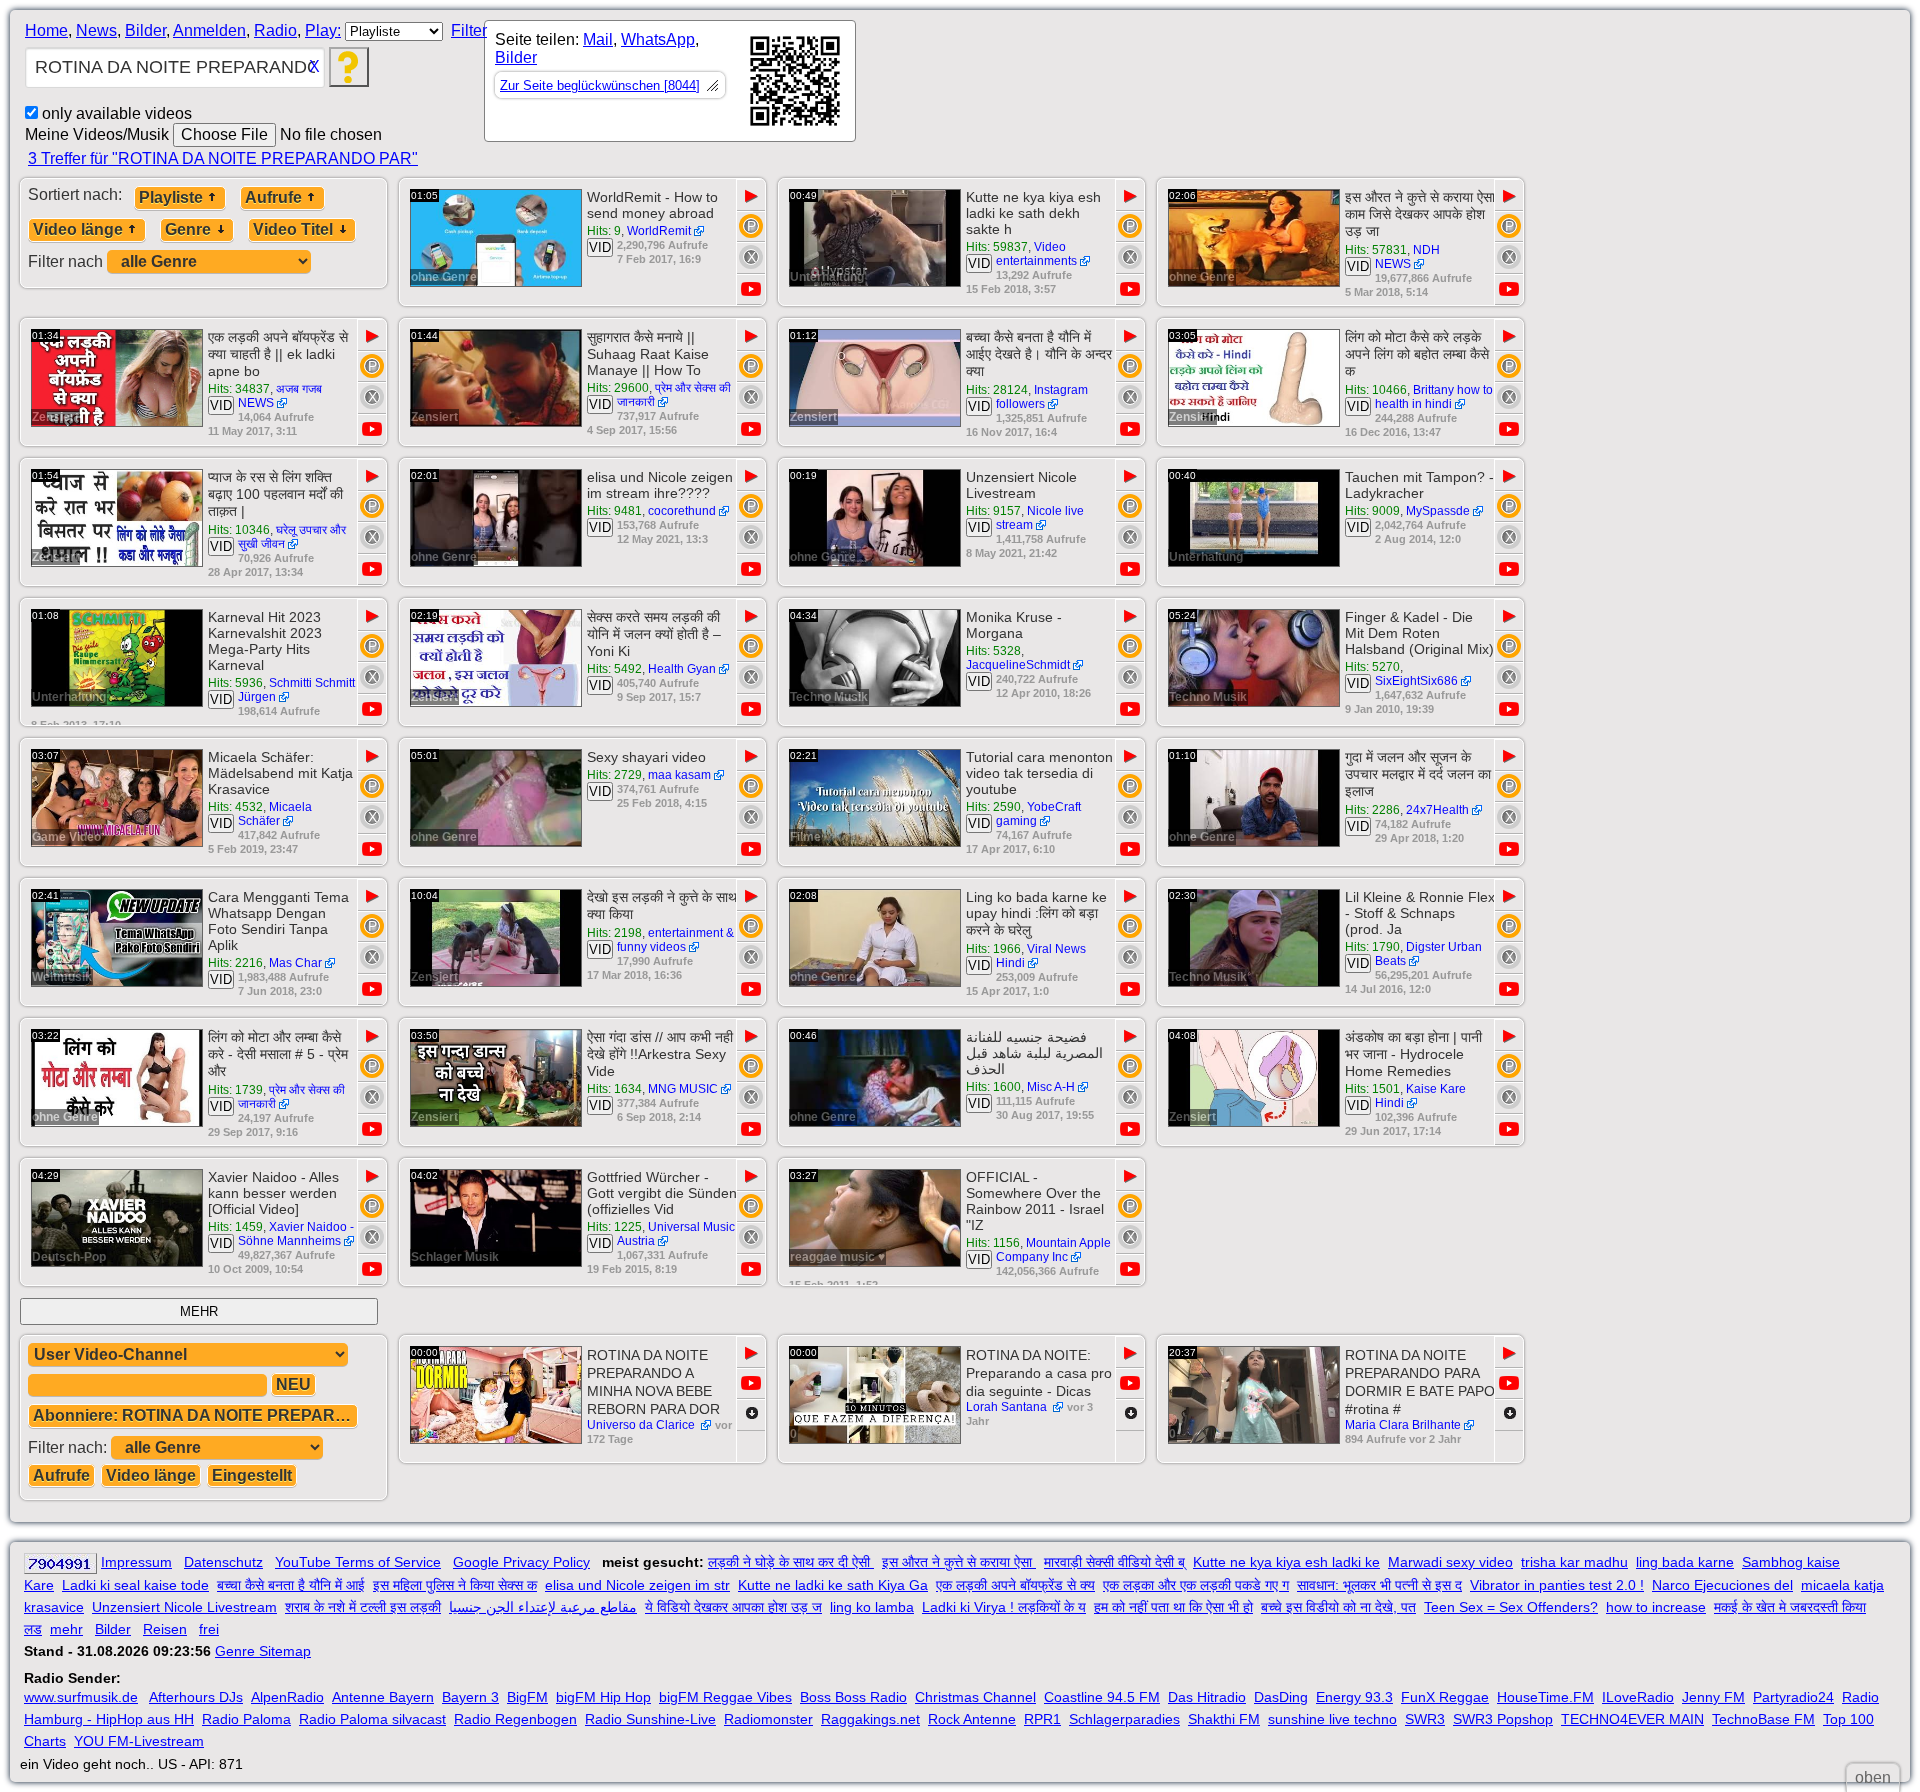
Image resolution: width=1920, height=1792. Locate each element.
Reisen (165, 1629)
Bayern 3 (470, 1697)
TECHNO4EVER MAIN (1632, 1719)
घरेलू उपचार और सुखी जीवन (292, 537)
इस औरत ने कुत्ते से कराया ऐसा (959, 1562)
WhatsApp (658, 39)
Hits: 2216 (235, 963)
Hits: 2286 (1372, 810)
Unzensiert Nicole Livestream (184, 1607)
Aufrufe (273, 197)
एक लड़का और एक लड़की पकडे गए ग (1196, 1585)
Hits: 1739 (235, 1090)
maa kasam (679, 775)
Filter (469, 30)
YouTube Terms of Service (358, 1562)
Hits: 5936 (235, 683)
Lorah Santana (1008, 1407)
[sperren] (751, 257)
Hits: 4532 (235, 807)
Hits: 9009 (1372, 511)
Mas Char (295, 963)
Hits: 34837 (239, 389)
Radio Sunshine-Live (650, 1719)
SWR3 (1425, 1719)
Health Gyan (682, 669)
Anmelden (209, 30)
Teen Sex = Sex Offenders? (1511, 1607)
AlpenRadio (287, 1697)
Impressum (136, 1562)
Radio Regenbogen (515, 1719)
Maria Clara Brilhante (1403, 1425)
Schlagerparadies (1124, 1719)
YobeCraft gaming (1038, 814)
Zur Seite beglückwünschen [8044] (600, 85)
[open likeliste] (712, 85)
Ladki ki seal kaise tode (135, 1585)
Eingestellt (252, 1475)
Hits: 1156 (993, 1243)
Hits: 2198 (614, 933)
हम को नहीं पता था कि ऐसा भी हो (1173, 1607)
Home (46, 30)
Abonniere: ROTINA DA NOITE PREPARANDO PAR (195, 1415)
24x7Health (1437, 810)
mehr (66, 1629)
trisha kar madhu (1574, 1562)
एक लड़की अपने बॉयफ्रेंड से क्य (1015, 1585)
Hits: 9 (604, 231)
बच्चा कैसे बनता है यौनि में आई (291, 1585)
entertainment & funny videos (675, 940)
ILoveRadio (1638, 1697)
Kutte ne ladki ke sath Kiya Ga (833, 1585)
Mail (598, 39)
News (96, 30)
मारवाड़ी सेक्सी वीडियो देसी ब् (1114, 1562)
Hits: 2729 (614, 775)
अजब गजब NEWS (280, 396)
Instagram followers (1042, 397)
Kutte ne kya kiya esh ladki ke (1286, 1562)
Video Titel (293, 229)
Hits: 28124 (997, 390)
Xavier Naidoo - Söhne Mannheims (296, 1234)
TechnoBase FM (1763, 1719)
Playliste (171, 197)
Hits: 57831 (1376, 250)
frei (209, 1629)
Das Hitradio (1207, 1697)
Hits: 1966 (993, 949)
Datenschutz (223, 1562)
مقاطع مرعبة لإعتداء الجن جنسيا (543, 1607)
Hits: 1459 (235, 1227)
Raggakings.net (870, 1719)
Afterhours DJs (196, 1697)
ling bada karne (1685, 1562)
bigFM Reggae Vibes (725, 1697)
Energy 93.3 (1354, 1697)
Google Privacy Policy (521, 1562)
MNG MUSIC (683, 1089)
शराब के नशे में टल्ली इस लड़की (363, 1607)
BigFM (527, 1697)
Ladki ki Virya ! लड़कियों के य (1004, 1607)
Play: (323, 30)
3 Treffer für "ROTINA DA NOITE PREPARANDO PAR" (223, 158)
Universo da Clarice (642, 1425)
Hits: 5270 (1372, 667)
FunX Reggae (1445, 1697)
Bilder (145, 30)
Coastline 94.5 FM (1102, 1697)
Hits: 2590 (993, 807)
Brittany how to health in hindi (1434, 397)
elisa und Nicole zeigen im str (637, 1585)
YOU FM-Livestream (139, 1741)
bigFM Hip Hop (603, 1697)
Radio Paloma (246, 1719)
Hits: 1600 (993, 1087)
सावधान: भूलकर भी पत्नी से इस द (1379, 1585)
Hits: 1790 (1372, 947)
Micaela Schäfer (275, 814)
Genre (188, 229)
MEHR (199, 1311)
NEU (293, 1384)
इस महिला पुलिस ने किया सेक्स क (455, 1585)
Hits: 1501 (1372, 1089)
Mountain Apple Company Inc (1053, 1250)
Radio (275, 30)
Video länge (78, 229)
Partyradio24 (1793, 1697)
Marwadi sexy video (1450, 1562)
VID (600, 247)
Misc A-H (1051, 1087)
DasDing (1281, 1697)
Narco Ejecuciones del (1722, 1585)
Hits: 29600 (618, 388)
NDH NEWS (1407, 257)
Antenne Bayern (383, 1697)
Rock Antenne (972, 1719)
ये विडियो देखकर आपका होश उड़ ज (733, 1607)
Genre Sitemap (263, 1651)
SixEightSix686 (1416, 681)
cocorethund (682, 511)
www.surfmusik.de (81, 1697)
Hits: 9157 (993, 511)
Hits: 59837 (997, 247)
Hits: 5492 (614, 669)
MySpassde (1438, 511)
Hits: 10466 (1376, 390)
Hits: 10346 (239, 530)
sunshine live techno (1332, 1719)
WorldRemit (659, 231)
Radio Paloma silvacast (372, 1719)
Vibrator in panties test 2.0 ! (1557, 1585)
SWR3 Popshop (1503, 1719)
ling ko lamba (872, 1607)
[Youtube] (751, 289)
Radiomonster (768, 1719)
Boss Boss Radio (853, 1697)
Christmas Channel (975, 1697)
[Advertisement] (1036, 85)
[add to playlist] (751, 226)
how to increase (1656, 1607)
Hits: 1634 (614, 1089)
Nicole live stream (1040, 518)
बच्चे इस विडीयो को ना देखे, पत (1338, 1607)
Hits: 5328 (993, 651)
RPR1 (1042, 1719)
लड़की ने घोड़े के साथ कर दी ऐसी (791, 1562)
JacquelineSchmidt (1018, 665)
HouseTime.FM (1545, 1697)
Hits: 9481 (614, 511)
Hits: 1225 (614, 1227)
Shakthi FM (1224, 1719)
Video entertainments (1036, 254)
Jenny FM (1713, 1697)
